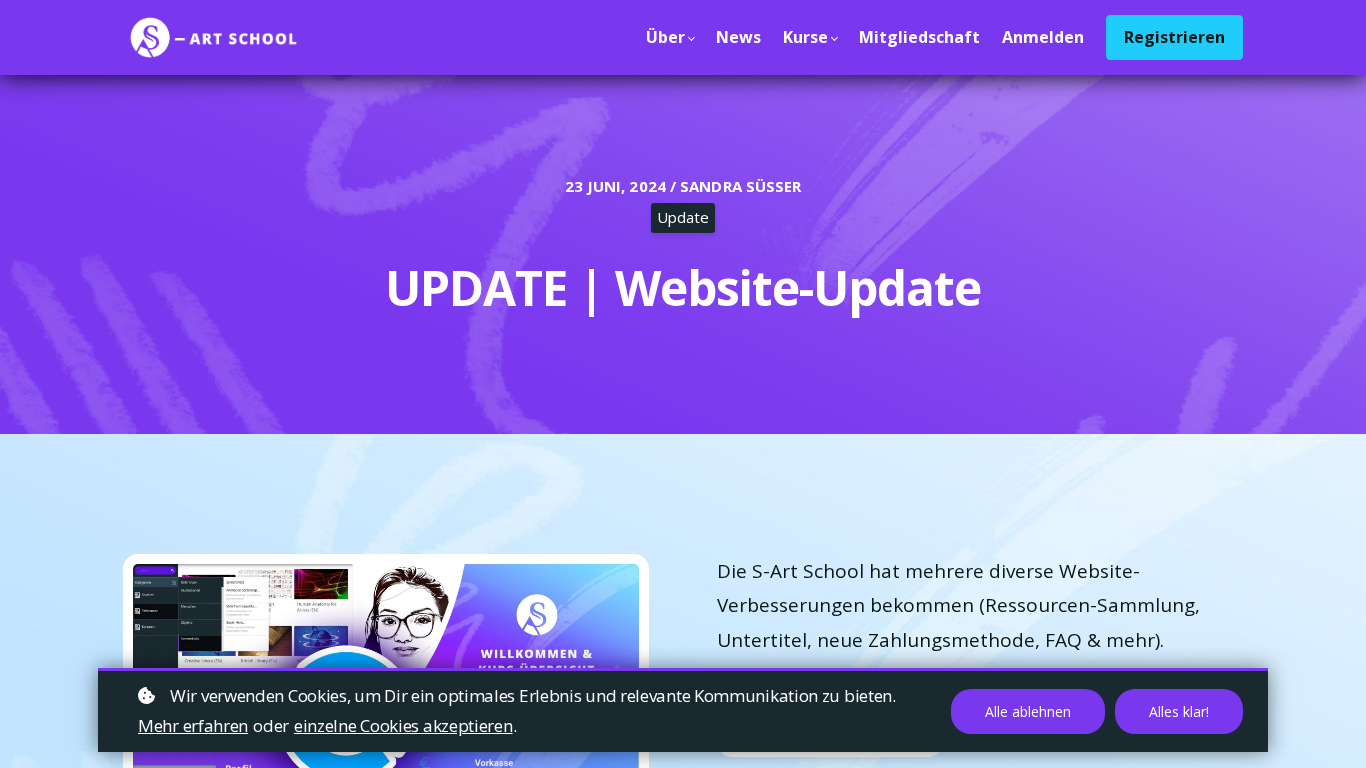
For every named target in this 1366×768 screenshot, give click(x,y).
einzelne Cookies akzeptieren (403, 725)
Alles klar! (1179, 711)
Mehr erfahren (193, 725)
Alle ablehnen (1028, 711)
